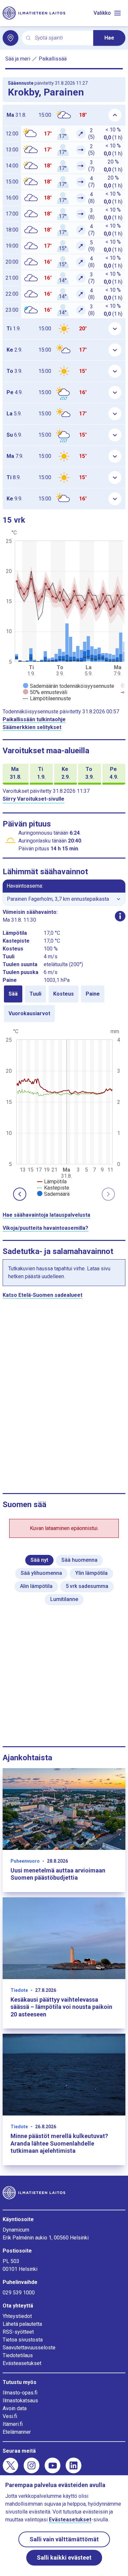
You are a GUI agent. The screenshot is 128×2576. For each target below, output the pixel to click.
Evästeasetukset (22, 2363)
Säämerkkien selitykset (32, 727)
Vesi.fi (10, 2416)
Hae (109, 38)
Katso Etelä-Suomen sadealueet (43, 1295)
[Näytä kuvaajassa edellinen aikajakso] (20, 1194)
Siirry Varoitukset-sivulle (33, 799)
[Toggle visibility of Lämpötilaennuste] (47, 698)
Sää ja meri (18, 59)
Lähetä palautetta (22, 2324)
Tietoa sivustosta (23, 2340)
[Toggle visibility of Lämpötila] (52, 1182)
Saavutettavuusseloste (29, 2348)
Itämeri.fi (13, 2424)
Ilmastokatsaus (20, 2401)
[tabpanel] (64, 1112)
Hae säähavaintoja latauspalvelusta (46, 1215)
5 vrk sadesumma (87, 1586)
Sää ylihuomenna (41, 1573)
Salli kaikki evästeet (64, 2558)
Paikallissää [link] (53, 59)
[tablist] (64, 1004)
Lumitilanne (64, 1599)
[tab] (13, 994)
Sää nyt (39, 1560)
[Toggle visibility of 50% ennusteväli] (45, 692)
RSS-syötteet (18, 2332)
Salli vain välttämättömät (64, 2539)
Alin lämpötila (36, 1586)
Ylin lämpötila (91, 1573)
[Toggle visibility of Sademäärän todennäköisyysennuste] (69, 686)
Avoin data (15, 2408)
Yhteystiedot (17, 2316)
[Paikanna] (11, 38)
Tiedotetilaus (18, 2355)
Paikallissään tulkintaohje (34, 719)
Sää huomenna (79, 1560)
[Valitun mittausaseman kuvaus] (120, 916)
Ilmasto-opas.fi (20, 2393)
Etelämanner (17, 2432)
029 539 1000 (19, 2293)
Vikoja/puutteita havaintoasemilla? (45, 1228)
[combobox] (61, 38)
